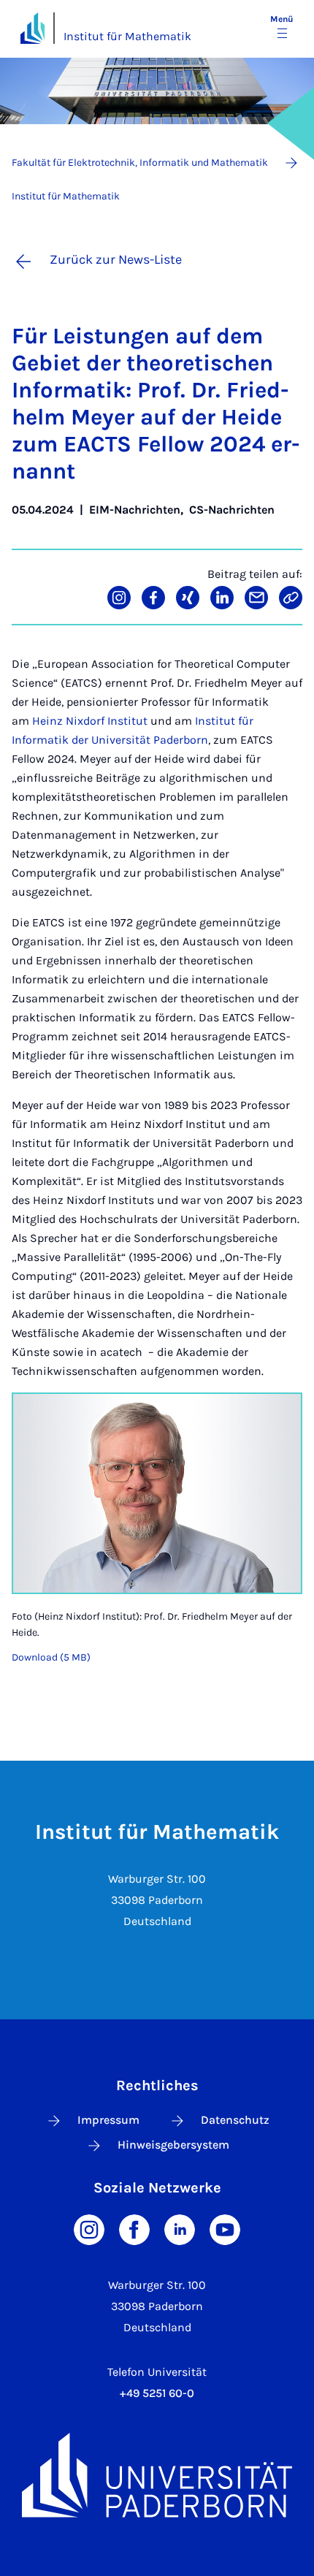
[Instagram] (89, 2229)
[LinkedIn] (180, 2229)
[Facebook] (134, 2229)
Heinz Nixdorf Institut (90, 721)
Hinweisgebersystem (173, 2145)
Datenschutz (235, 2120)
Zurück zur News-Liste (116, 259)
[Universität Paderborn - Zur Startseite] (32, 28)
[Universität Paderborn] (157, 2475)
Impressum (108, 2120)
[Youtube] (225, 2229)
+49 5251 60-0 (157, 2393)
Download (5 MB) (51, 1657)
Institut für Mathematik (127, 36)
